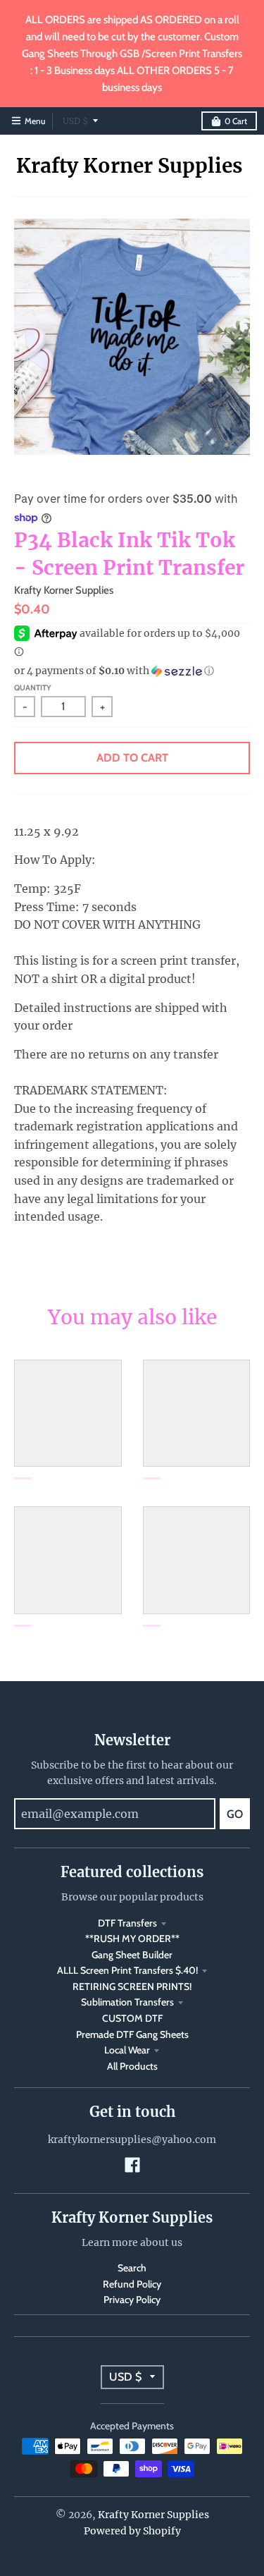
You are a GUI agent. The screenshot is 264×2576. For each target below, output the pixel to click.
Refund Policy (132, 2284)
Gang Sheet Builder (132, 1955)
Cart (236, 121)
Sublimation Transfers (127, 2002)
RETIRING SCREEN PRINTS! (132, 1986)
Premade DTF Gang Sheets (132, 2034)
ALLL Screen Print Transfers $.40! (127, 1970)
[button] (132, 671)
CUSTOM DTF (132, 2018)
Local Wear (127, 2050)
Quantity (33, 688)
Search (132, 2268)
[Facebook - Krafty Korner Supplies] (132, 2165)
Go (235, 1814)
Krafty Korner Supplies (130, 166)
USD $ (75, 121)
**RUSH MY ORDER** (132, 1939)
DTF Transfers (127, 1923)
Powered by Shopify (132, 2531)
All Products (132, 2066)
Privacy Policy (132, 2300)
